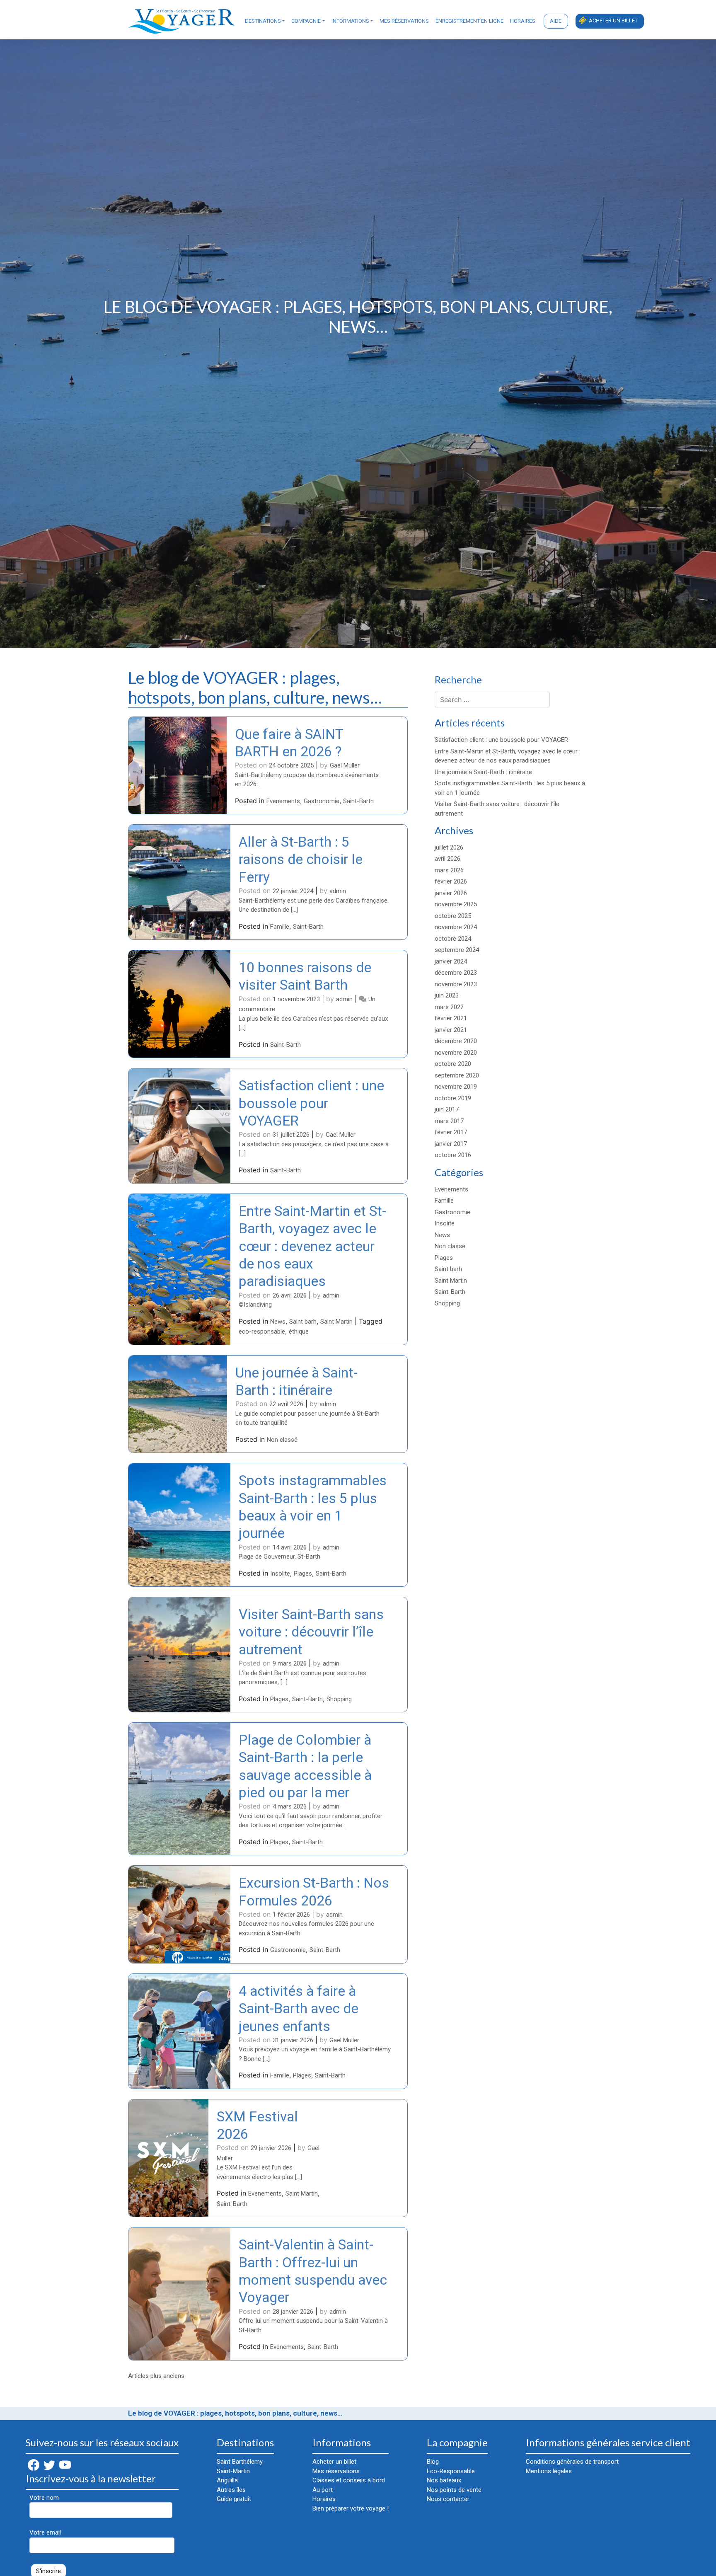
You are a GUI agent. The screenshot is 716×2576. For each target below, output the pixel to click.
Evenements (283, 801)
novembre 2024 (456, 927)
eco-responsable (262, 1332)
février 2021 (451, 1018)
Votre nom (44, 2498)
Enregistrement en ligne (469, 21)
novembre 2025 (456, 904)
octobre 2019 (453, 1098)
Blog (433, 2462)
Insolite (280, 1574)
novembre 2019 (456, 1087)
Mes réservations (404, 21)
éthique (299, 1332)
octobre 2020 (453, 1064)
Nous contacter (448, 2499)
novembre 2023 (456, 984)
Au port (323, 2490)
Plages (303, 1574)
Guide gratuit (234, 2499)
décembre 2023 (456, 973)
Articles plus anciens (156, 2376)
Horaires (523, 21)
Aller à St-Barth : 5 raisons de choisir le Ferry (301, 859)
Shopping (339, 1699)
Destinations (263, 21)
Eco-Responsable (451, 2471)
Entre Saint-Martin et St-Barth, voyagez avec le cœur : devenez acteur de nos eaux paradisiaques (312, 1246)
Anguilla (227, 2480)
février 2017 (451, 1132)
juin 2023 (447, 995)
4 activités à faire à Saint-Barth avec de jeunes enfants (299, 2009)
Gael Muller (345, 765)
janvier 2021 (451, 1030)
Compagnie (306, 21)
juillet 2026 (449, 847)
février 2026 (451, 881)
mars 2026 (449, 870)
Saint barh (303, 1322)
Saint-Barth (358, 801)
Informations (350, 21)
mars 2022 (449, 1007)
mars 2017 (449, 1121)
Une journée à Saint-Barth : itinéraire (483, 772)
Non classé (282, 1440)
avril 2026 (447, 859)
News (278, 1322)
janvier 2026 (451, 893)
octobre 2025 (453, 916)
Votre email (45, 2532)
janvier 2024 (451, 961)
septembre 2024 (457, 950)
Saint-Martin (233, 2471)
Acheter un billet (613, 21)
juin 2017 (447, 1109)
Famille (280, 927)
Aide (556, 21)
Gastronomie (322, 801)
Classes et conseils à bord (349, 2480)
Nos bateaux (444, 2480)
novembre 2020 (456, 1053)
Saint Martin (336, 1322)
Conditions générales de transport (572, 2462)
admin (338, 891)
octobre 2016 (453, 1155)
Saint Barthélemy (240, 2462)
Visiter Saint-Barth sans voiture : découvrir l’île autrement (311, 1632)
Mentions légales (549, 2471)
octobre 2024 (453, 939)
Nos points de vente (454, 2490)
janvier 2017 (451, 1144)
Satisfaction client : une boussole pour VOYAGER (311, 1103)
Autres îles (231, 2490)
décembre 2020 (456, 1041)
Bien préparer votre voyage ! (351, 2508)
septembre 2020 (457, 1075)
